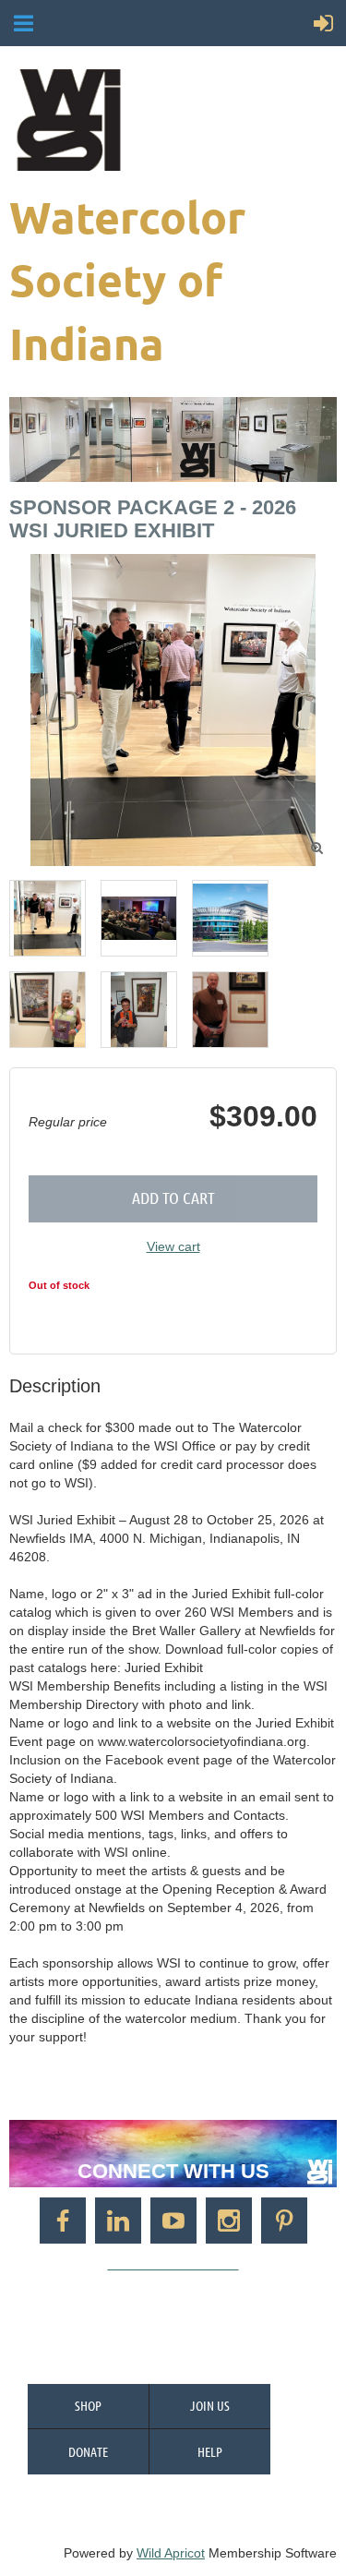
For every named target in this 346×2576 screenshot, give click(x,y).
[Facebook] (63, 2221)
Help (210, 2451)
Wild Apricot (171, 2553)
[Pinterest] (284, 2221)
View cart (173, 1246)
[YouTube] (173, 2221)
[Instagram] (229, 2221)
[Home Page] (171, 120)
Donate (88, 2451)
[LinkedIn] (118, 2221)
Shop (88, 2405)
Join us (210, 2405)
